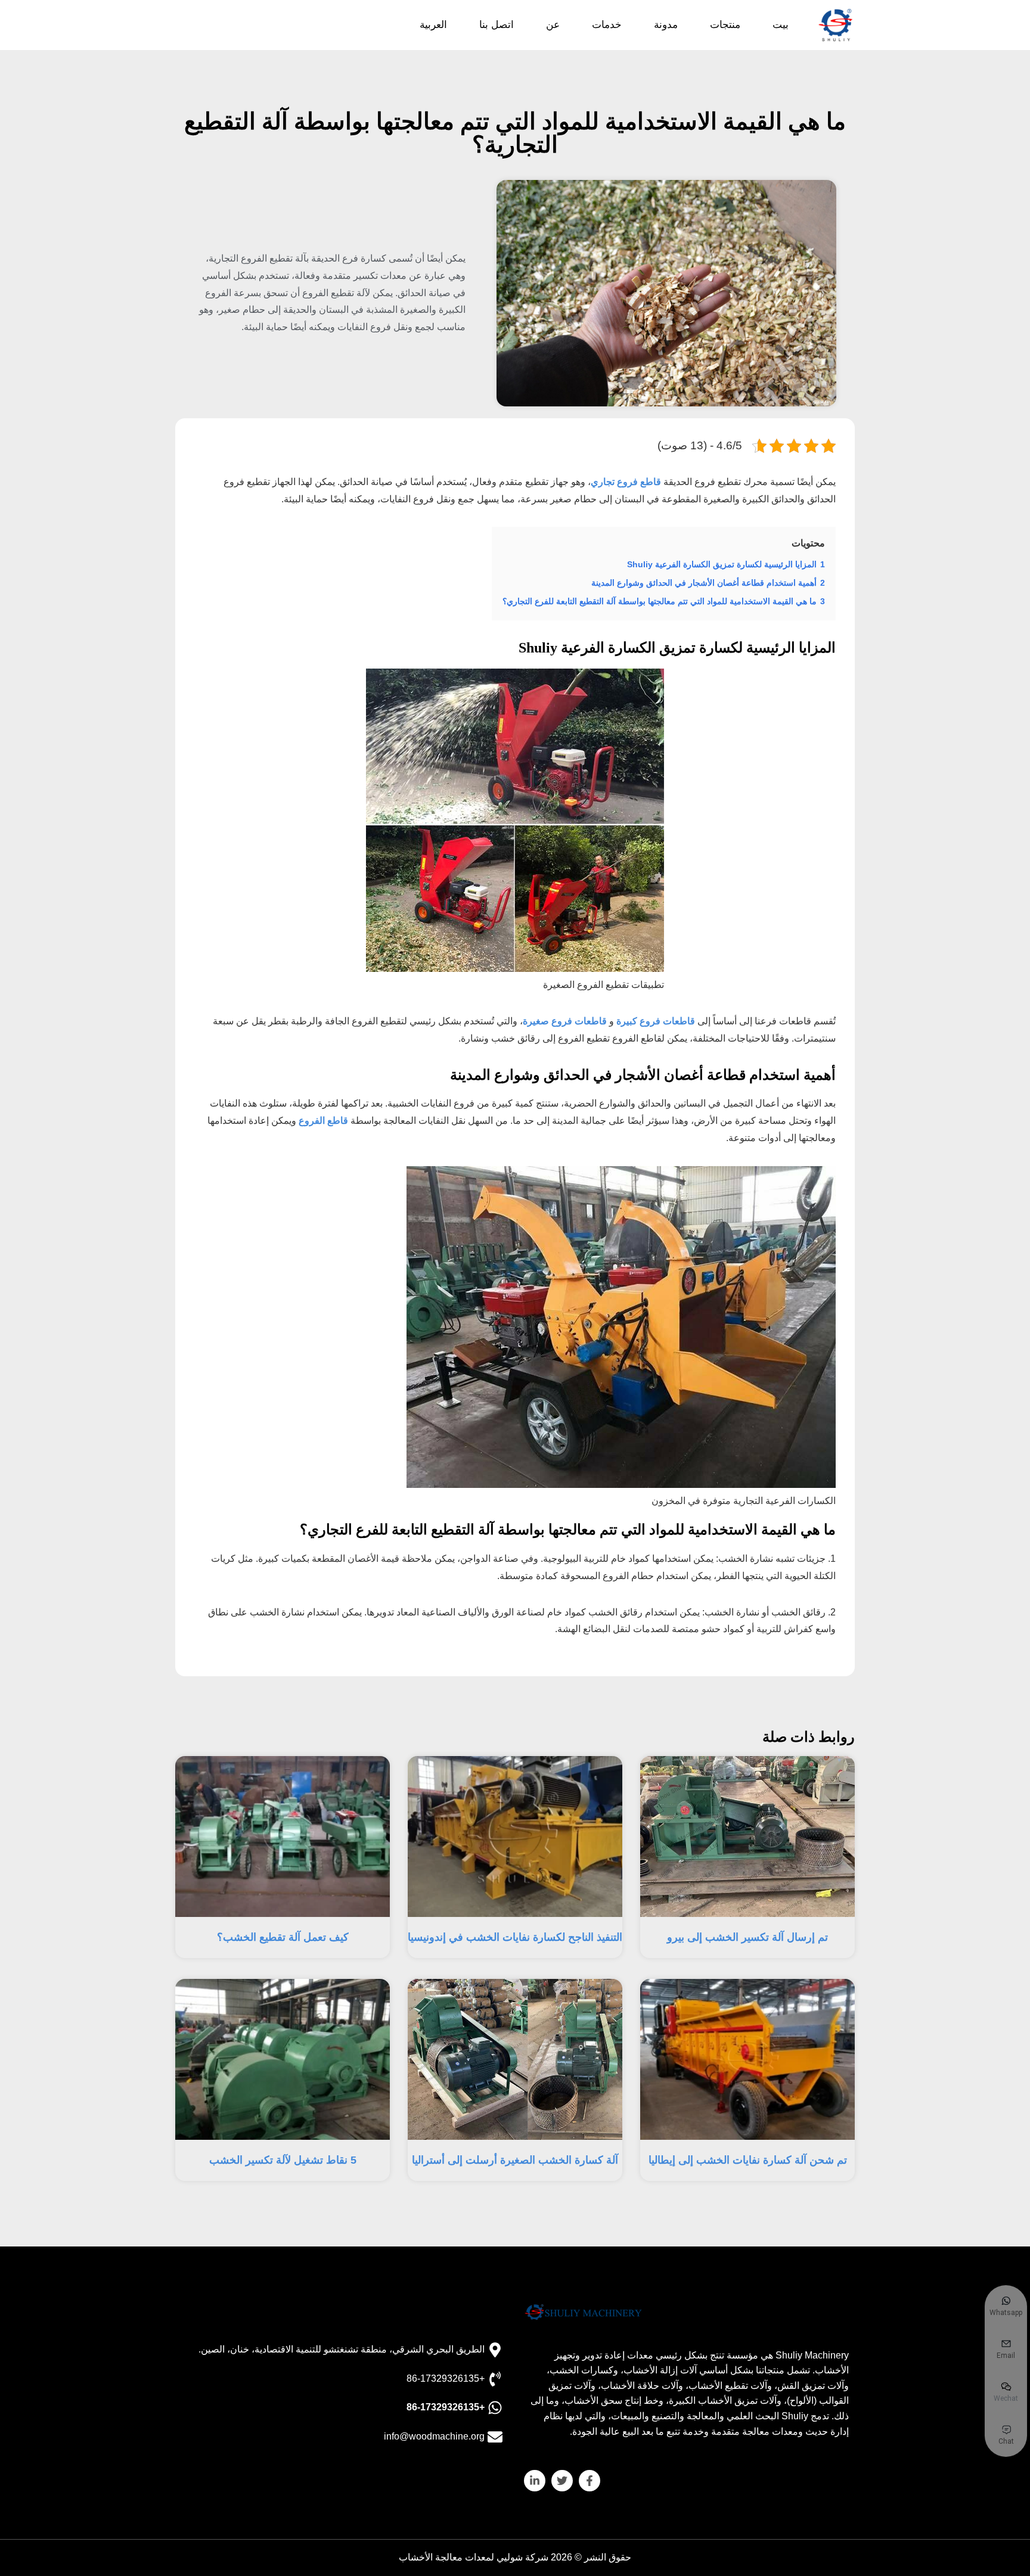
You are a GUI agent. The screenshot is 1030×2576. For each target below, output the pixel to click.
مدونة (666, 25)
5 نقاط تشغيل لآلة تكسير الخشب (283, 2160)
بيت (781, 25)
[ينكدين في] (535, 2481)
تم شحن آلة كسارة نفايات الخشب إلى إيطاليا (748, 2160)
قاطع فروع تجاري (626, 482)
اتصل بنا (497, 25)
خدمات (607, 25)
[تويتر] (562, 2481)
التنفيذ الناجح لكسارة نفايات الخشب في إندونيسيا (515, 1937)
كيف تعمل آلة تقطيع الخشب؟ (283, 1937)
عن (553, 25)
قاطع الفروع (323, 1121)
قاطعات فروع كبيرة (656, 1021)
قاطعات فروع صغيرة (565, 1021)
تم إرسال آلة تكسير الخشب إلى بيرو (747, 1937)
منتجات (725, 25)
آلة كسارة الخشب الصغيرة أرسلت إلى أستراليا (515, 2160)
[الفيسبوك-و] (590, 2481)
